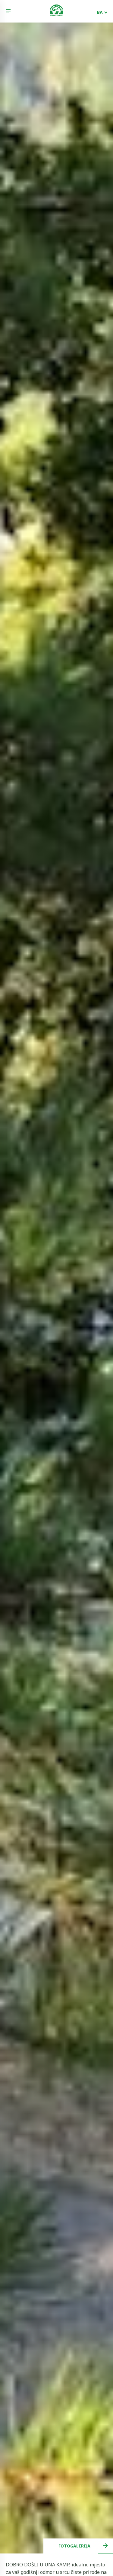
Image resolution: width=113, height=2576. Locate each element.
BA (100, 12)
